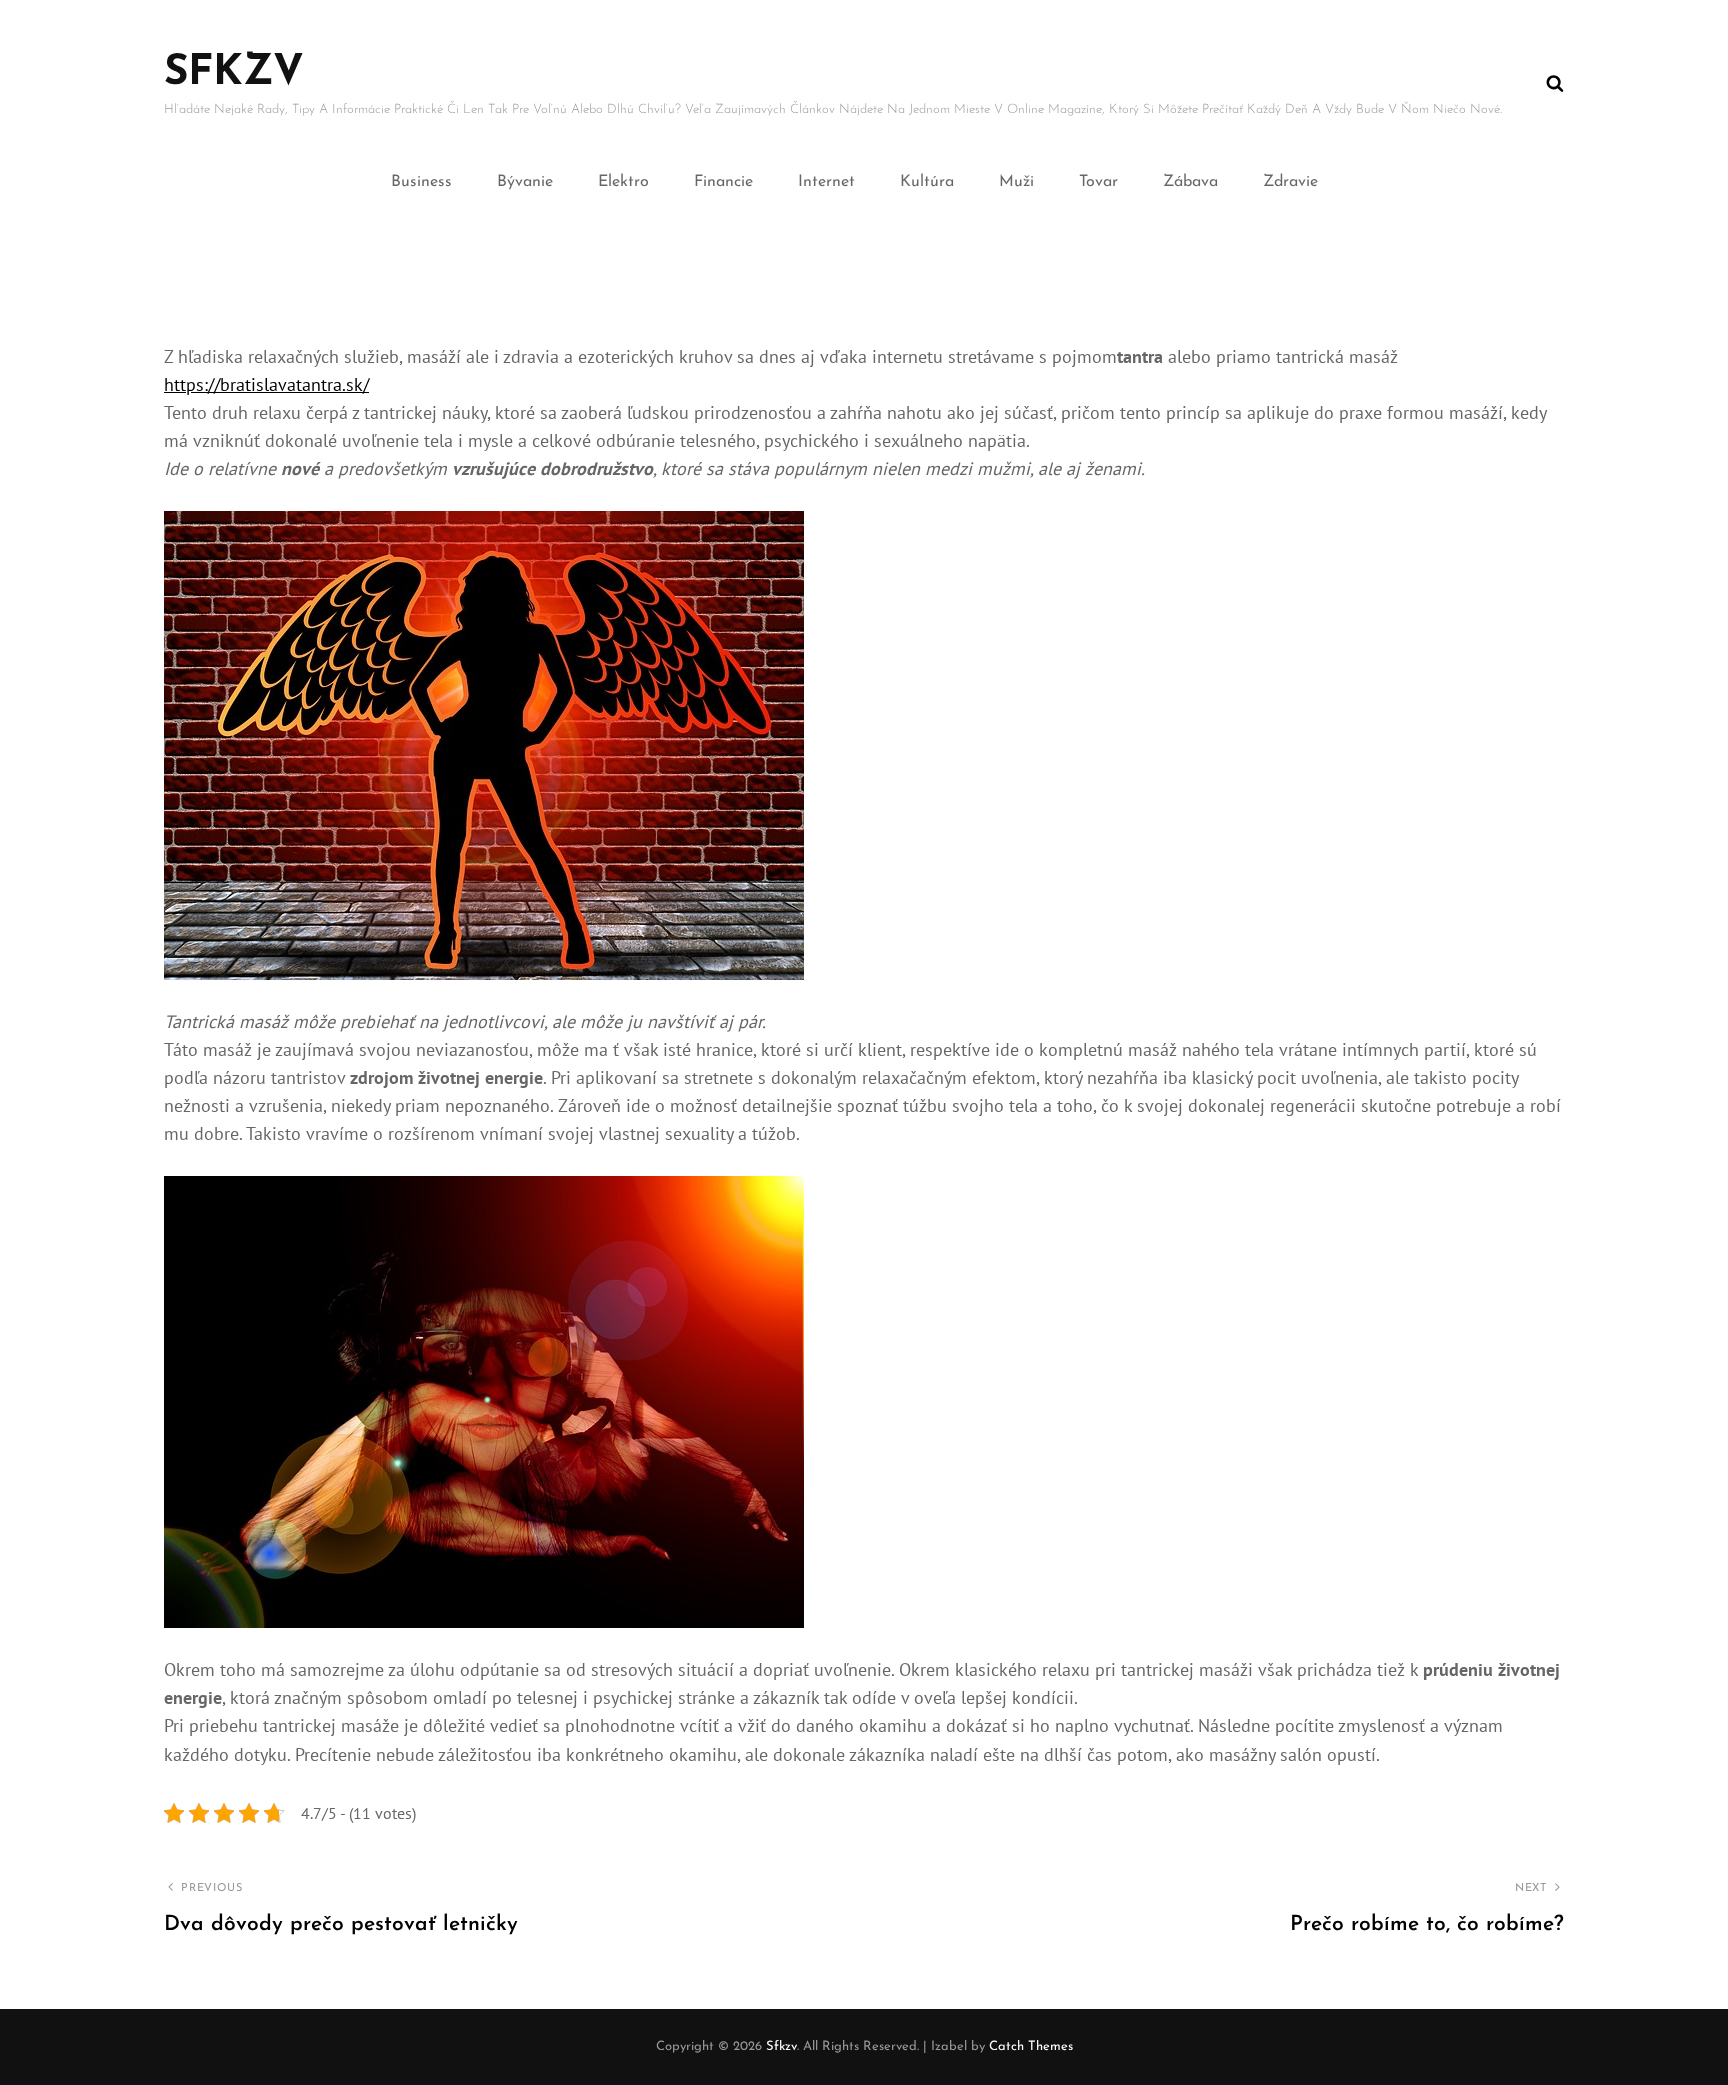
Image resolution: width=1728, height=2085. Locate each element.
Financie (723, 182)
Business (421, 182)
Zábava (1190, 182)
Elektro (623, 182)
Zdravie (1290, 182)
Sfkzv (234, 73)
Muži (1016, 182)
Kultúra (927, 182)
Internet (826, 182)
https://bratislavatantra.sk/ (266, 384)
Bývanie (525, 182)
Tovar (1098, 182)
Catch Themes (1031, 2046)
